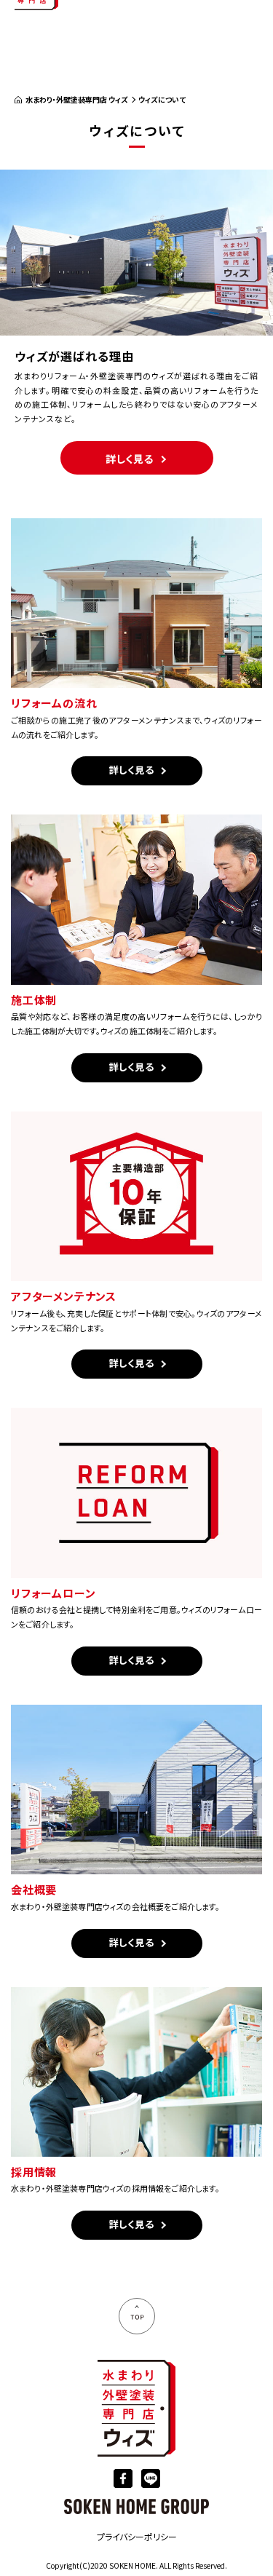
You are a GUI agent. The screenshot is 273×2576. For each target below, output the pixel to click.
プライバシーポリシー (137, 2536)
